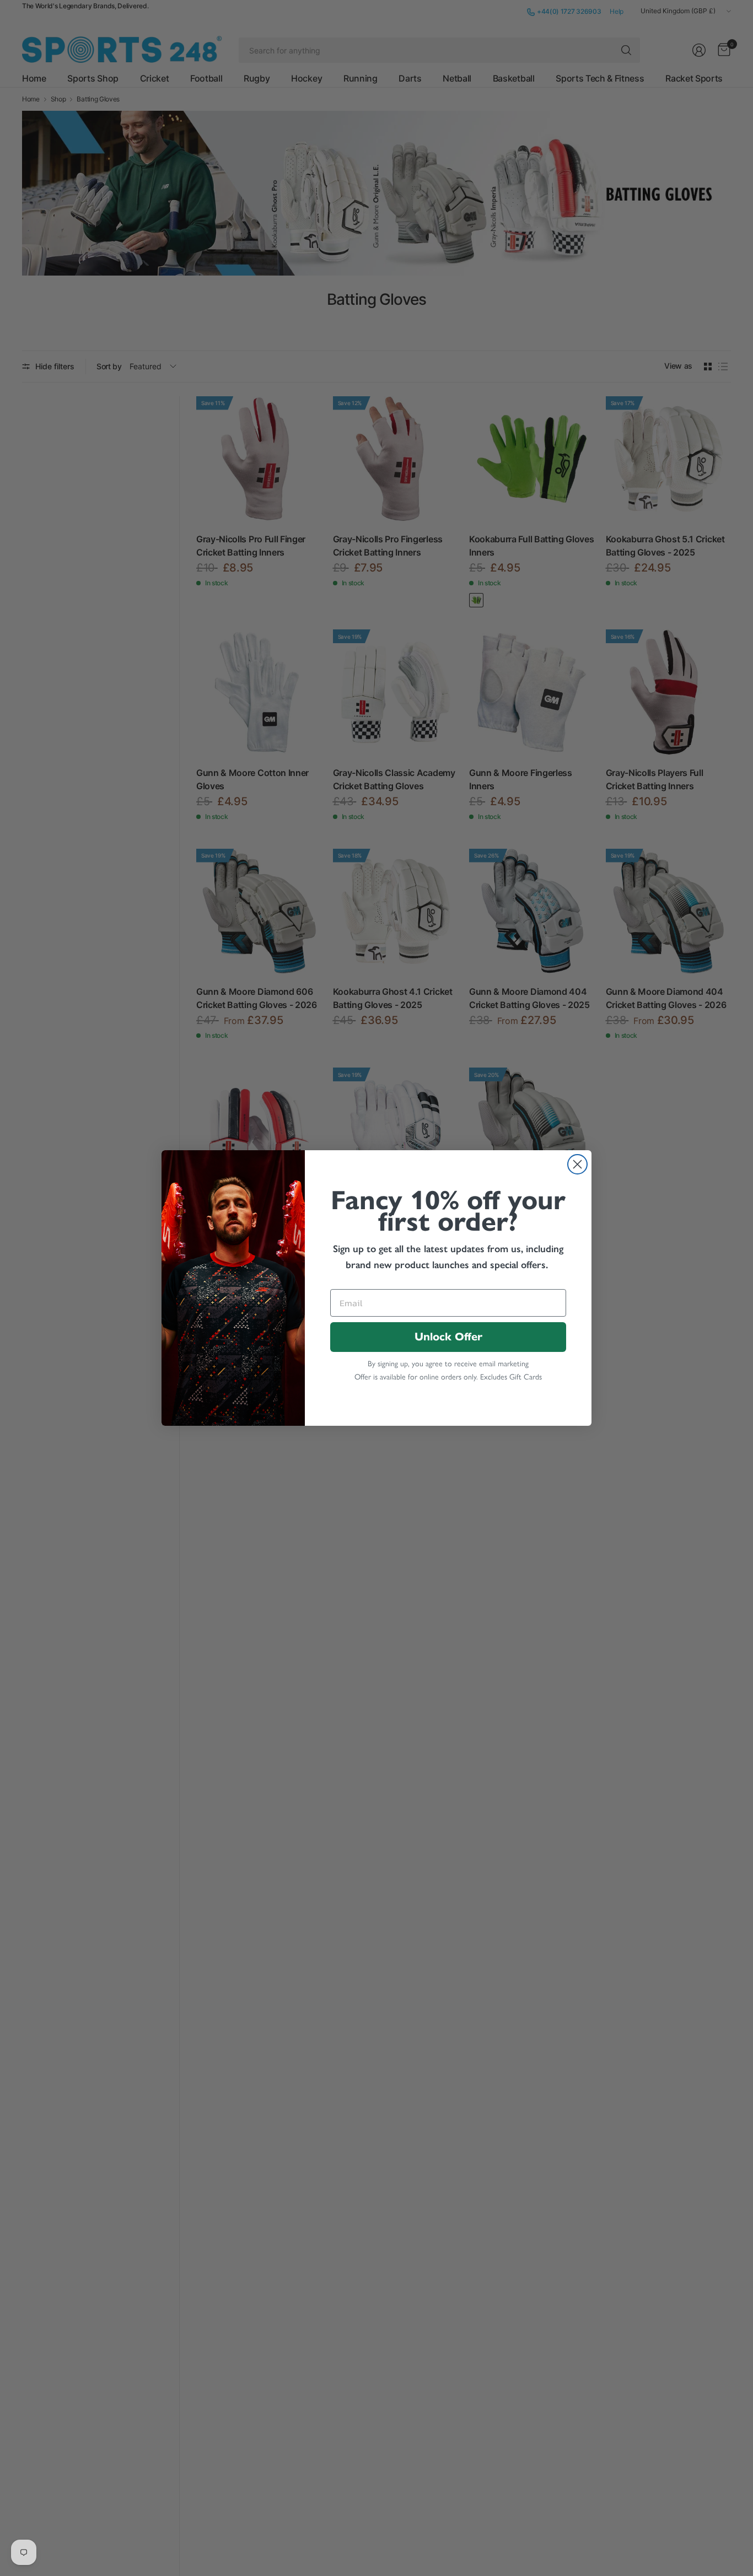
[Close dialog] (577, 1164)
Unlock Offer (448, 1337)
